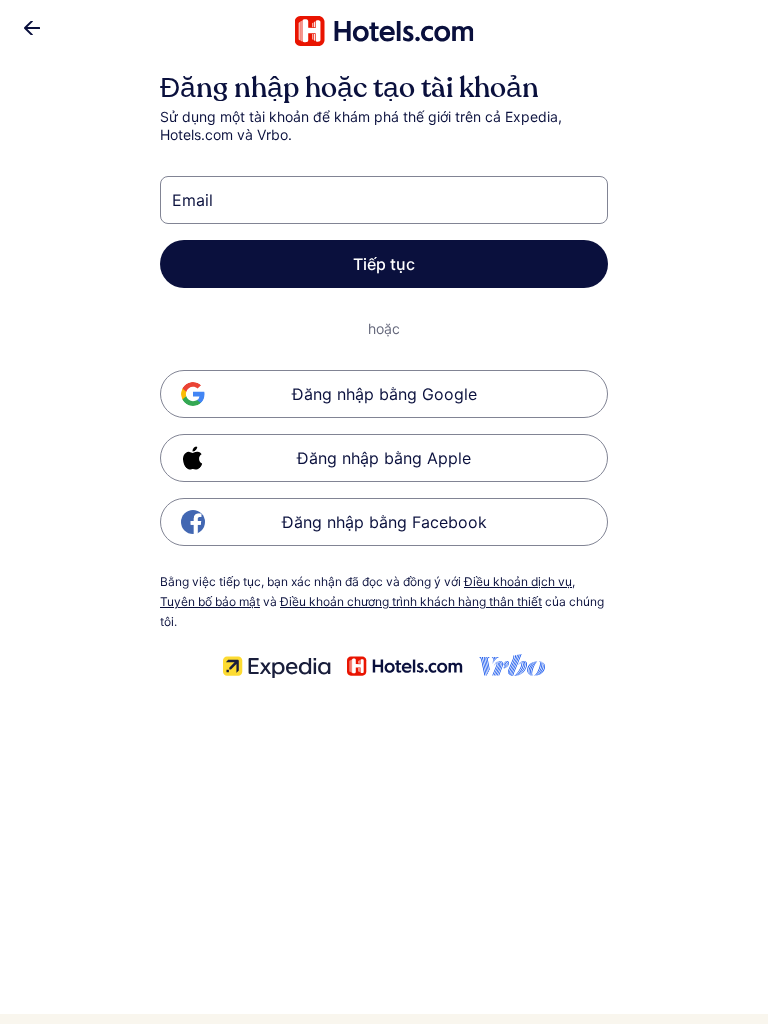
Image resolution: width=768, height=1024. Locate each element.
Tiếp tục (384, 264)
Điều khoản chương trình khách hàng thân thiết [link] (411, 601)
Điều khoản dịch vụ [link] (518, 581)
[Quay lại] (32, 28)
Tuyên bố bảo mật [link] (210, 601)
